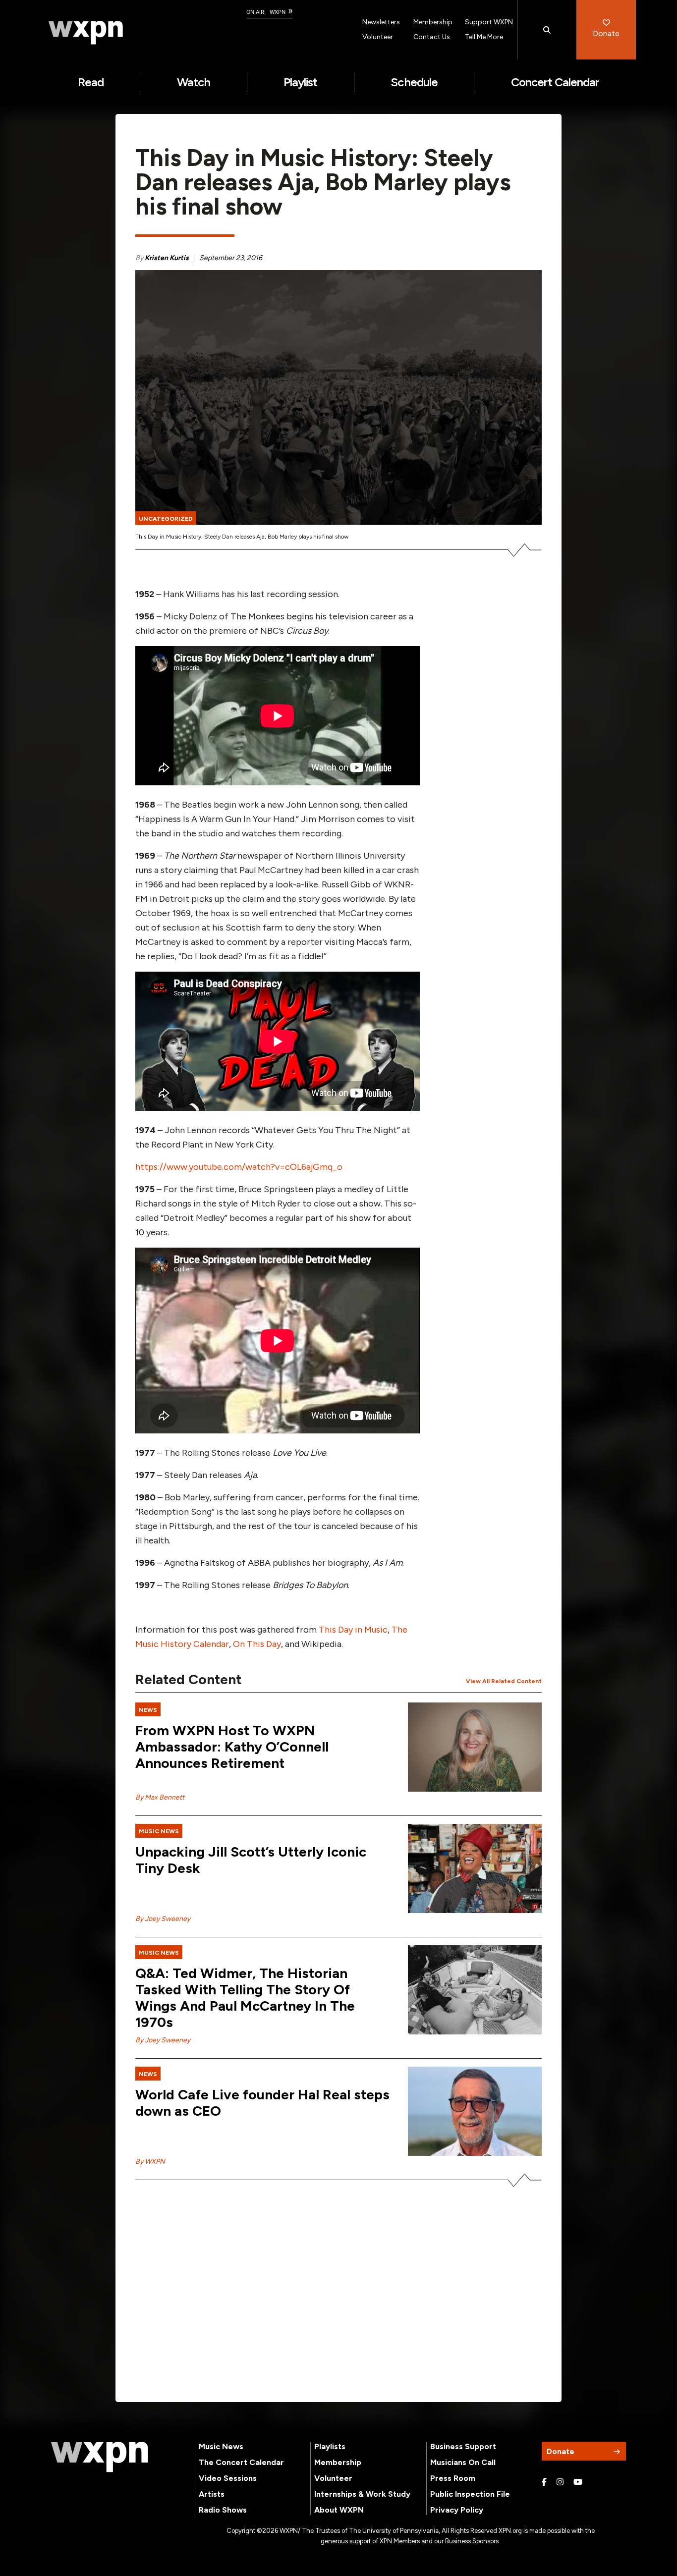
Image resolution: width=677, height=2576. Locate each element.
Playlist (300, 82)
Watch (194, 82)
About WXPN (339, 2510)
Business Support (463, 2446)
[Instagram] (560, 2482)
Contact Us (432, 37)
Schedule (414, 82)
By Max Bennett (160, 1797)
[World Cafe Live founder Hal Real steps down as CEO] (475, 2111)
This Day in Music (353, 1630)
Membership (433, 22)
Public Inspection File (470, 2494)
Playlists (330, 2446)
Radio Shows (223, 2510)
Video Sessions (228, 2478)
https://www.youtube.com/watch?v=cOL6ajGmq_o (239, 1167)
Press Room (453, 2478)
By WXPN (150, 2162)
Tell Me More (484, 37)
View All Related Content (504, 1681)
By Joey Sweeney (163, 1919)
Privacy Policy (457, 2510)
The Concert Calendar (241, 2462)
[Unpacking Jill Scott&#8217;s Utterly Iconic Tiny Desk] (475, 1868)
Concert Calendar (555, 82)
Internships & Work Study (362, 2494)
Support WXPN (489, 22)
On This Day (257, 1644)
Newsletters (381, 22)
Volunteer (378, 37)
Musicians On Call (463, 2462)
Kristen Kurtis (167, 258)
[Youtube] (578, 2482)
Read (91, 82)
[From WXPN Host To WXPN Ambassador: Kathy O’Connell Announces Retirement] (475, 1747)
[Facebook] (544, 2482)
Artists (212, 2494)
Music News (221, 2446)
